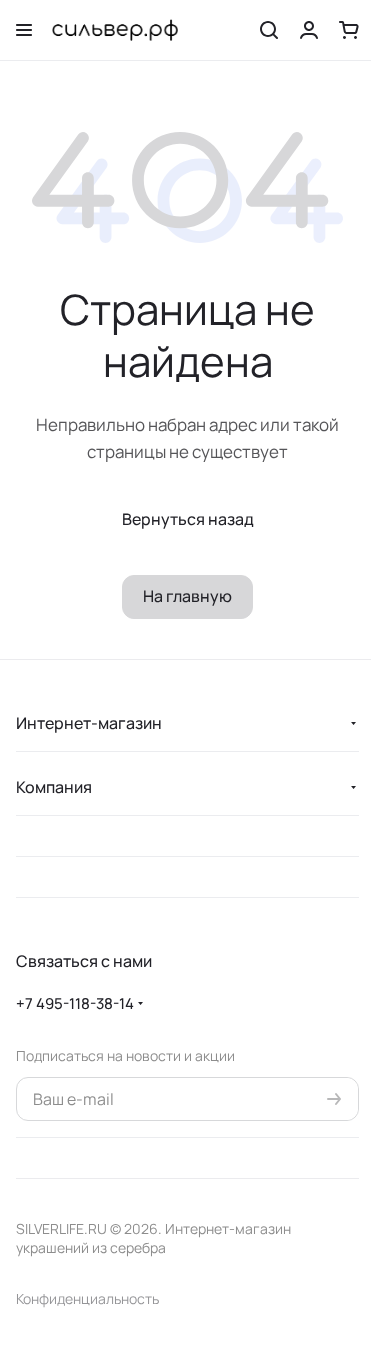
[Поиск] (269, 30)
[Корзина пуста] (349, 30)
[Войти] (309, 30)
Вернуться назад (188, 519)
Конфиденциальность (87, 1298)
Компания (54, 787)
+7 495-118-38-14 (75, 1003)
